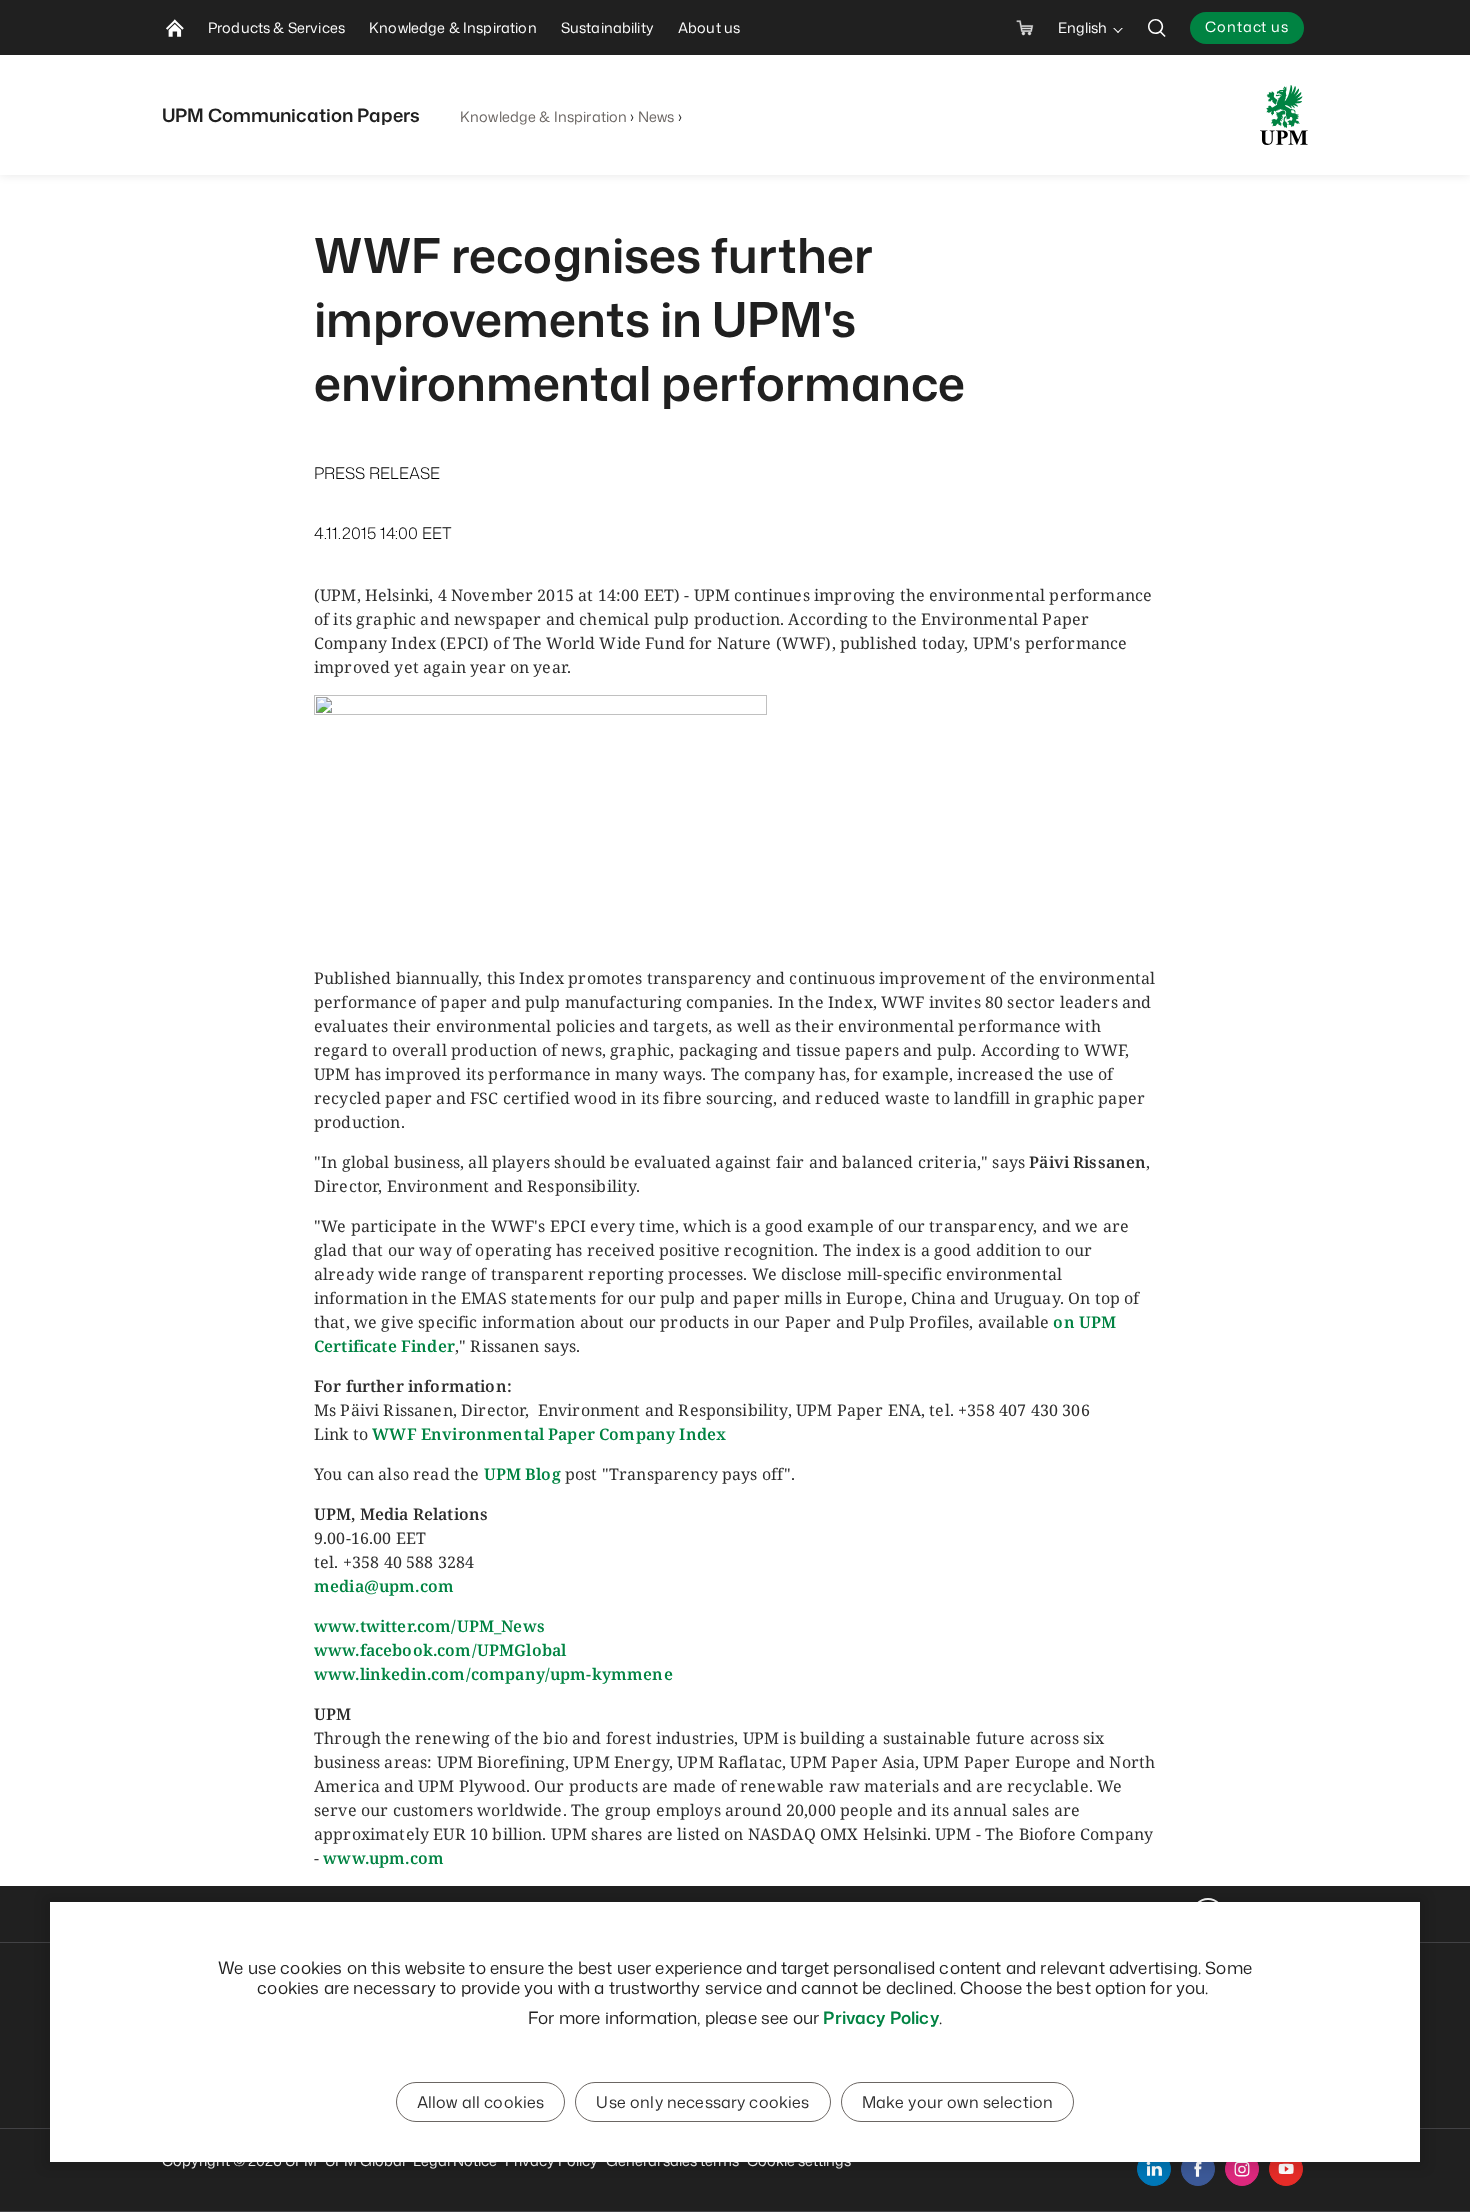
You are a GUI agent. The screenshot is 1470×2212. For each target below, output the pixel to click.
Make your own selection (958, 2102)
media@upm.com (384, 1586)
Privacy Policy (880, 2017)
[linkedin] (1154, 2169)
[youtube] (1286, 2169)
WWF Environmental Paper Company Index (549, 1434)
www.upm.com (383, 1858)
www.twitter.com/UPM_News (429, 1626)
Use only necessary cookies (702, 2102)
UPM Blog (522, 1474)
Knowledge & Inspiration (543, 116)
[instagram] (1242, 2169)
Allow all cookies (481, 2102)
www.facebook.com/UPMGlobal (440, 1650)
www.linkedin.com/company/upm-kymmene (493, 1674)
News (656, 116)
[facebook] (1198, 2169)
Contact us (1247, 26)
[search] (1157, 27)
